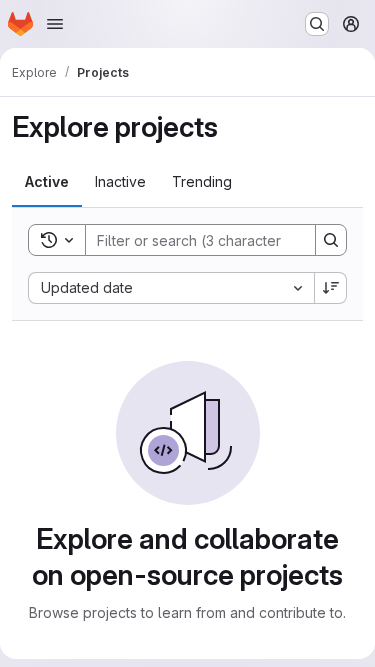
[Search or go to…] (317, 24)
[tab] (47, 182)
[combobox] (171, 288)
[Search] (331, 240)
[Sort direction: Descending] (331, 288)
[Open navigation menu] (55, 24)
